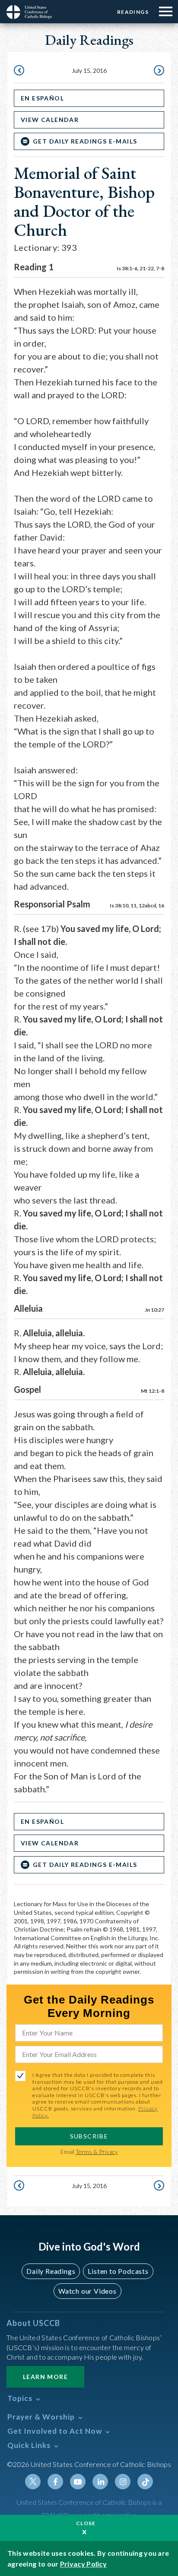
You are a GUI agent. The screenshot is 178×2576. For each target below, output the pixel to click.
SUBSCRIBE (89, 2136)
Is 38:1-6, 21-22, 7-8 (140, 268)
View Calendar (50, 120)
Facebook (55, 2482)
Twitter (33, 2482)
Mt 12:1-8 (153, 1391)
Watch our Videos (87, 2291)
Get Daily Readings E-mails (85, 141)
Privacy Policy (83, 2564)
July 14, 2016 (20, 71)
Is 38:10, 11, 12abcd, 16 (137, 905)
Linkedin (100, 2482)
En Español (42, 98)
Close (86, 2523)
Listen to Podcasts (118, 2271)
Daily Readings (51, 2271)
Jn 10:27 (154, 1310)
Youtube (78, 2482)
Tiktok (145, 2482)
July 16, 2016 (158, 71)
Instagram (123, 2482)
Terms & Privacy (97, 2152)
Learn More (45, 2377)
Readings (133, 12)
